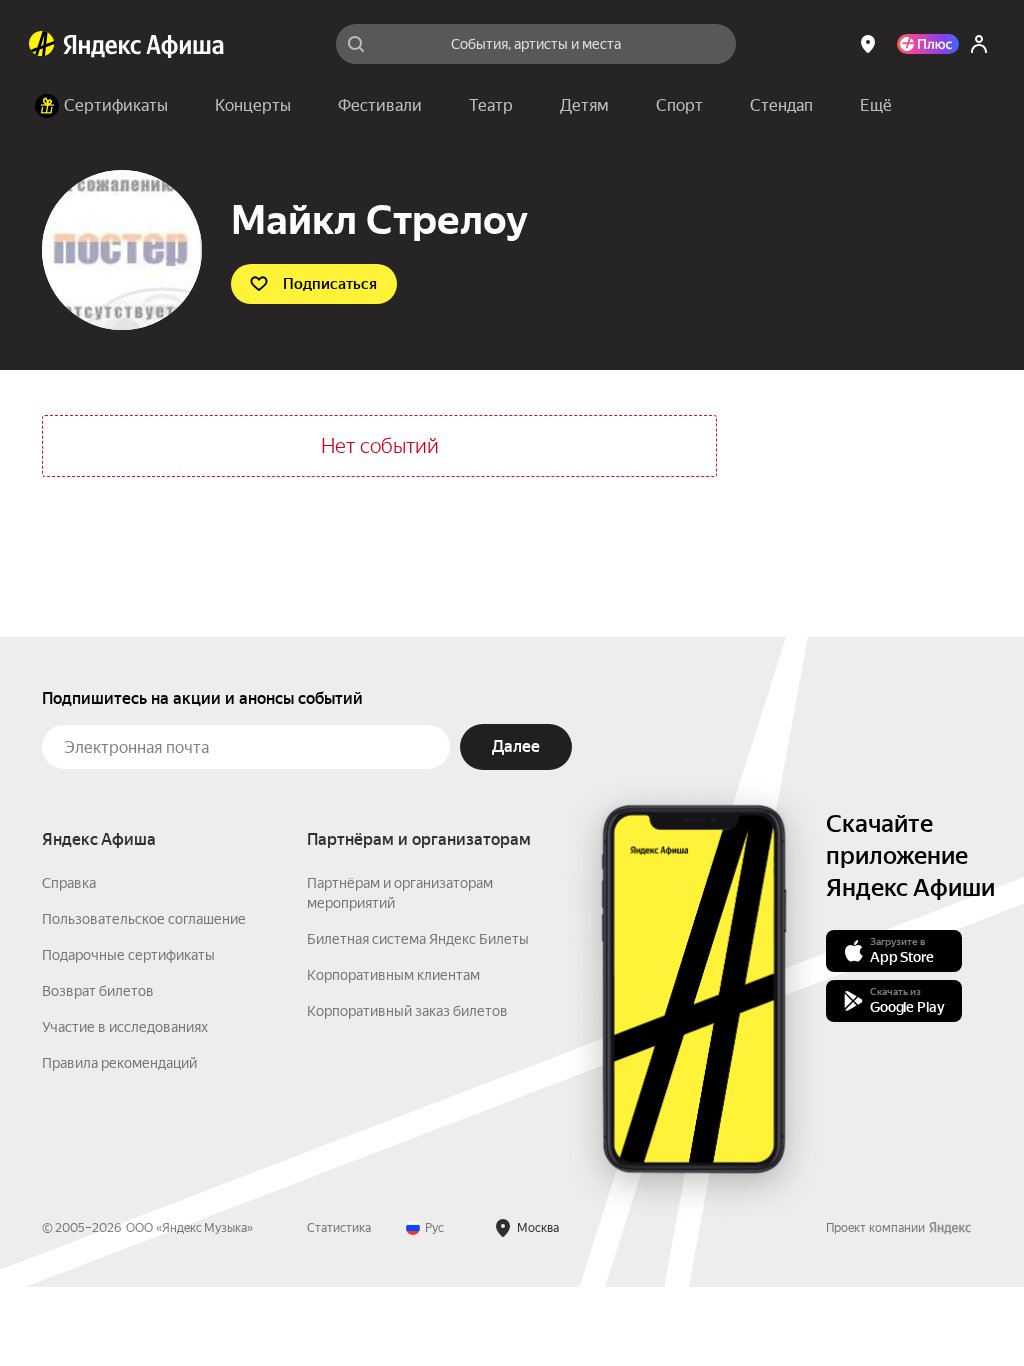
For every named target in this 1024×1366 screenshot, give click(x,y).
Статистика (339, 1228)
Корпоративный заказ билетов (407, 1011)
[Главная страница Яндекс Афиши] (42, 44)
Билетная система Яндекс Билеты (418, 939)
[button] (876, 106)
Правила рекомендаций (119, 1063)
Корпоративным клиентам (393, 975)
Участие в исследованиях (125, 1027)
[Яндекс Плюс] (928, 44)
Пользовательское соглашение (144, 919)
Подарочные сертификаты (128, 955)
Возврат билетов (98, 991)
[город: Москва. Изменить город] (868, 44)
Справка (69, 883)
